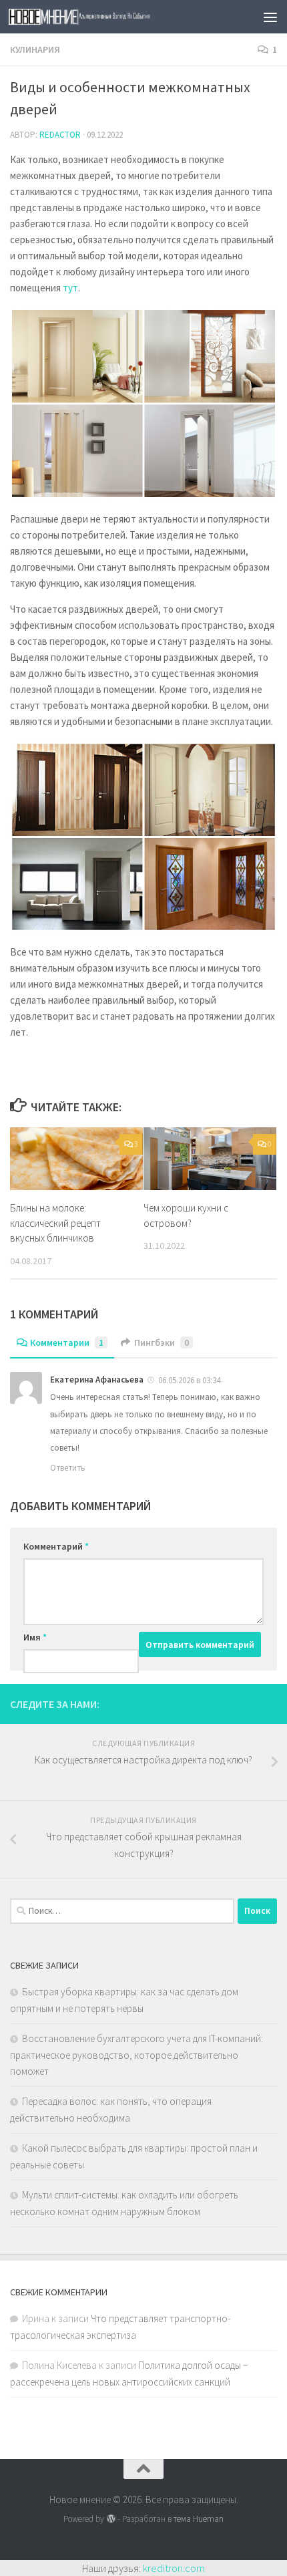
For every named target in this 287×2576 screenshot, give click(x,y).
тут (70, 288)
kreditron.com (174, 2568)
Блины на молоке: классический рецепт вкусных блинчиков (55, 1223)
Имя (35, 1637)
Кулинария (35, 49)
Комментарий (56, 1546)
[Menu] (270, 17)
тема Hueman (199, 2519)
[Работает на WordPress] (110, 2519)
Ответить (68, 1468)
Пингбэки (162, 1342)
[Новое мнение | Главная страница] (112, 17)
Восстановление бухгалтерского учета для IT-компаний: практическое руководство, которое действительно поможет (136, 2055)
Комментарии (67, 1342)
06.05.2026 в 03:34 (189, 1380)
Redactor (60, 135)
